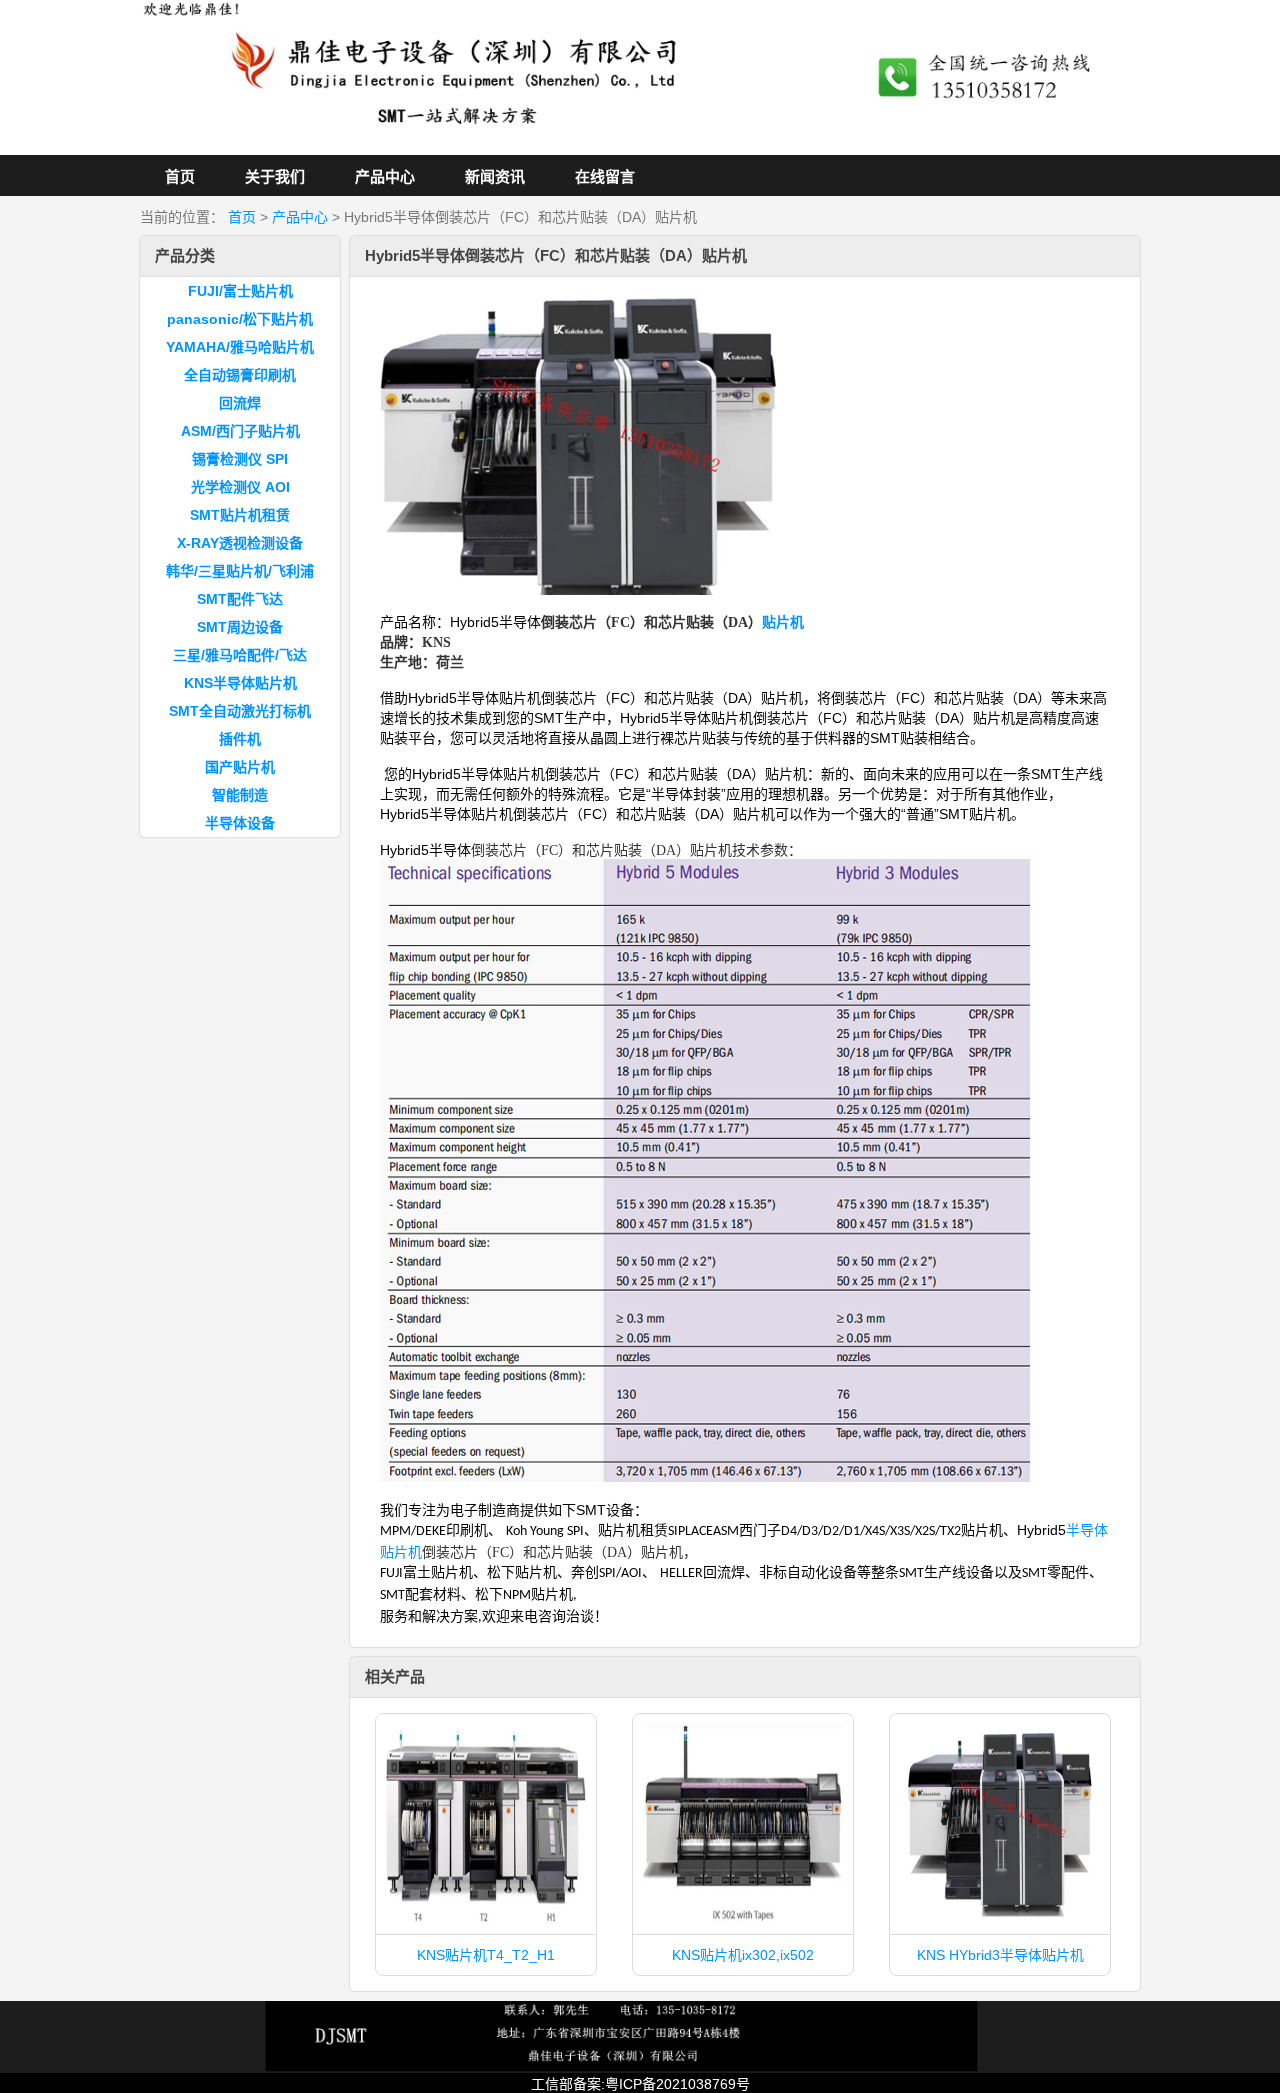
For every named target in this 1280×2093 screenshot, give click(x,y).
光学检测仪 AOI (240, 487)
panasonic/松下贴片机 (240, 319)
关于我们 (275, 176)
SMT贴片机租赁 (240, 515)
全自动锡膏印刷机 (240, 375)
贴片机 (783, 622)
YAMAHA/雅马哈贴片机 (240, 347)
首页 (180, 176)
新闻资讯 (495, 176)
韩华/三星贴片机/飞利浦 (240, 571)
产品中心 (385, 176)
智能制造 (240, 795)
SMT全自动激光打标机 (240, 711)
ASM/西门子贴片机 (240, 431)
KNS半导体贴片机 (240, 683)
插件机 (240, 739)
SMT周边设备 (240, 627)
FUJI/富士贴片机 (240, 291)
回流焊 (240, 403)
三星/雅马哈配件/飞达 (240, 655)
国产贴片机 (240, 767)
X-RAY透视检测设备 (240, 543)
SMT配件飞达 (240, 599)
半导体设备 (240, 823)
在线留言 (605, 176)
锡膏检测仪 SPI (240, 459)
